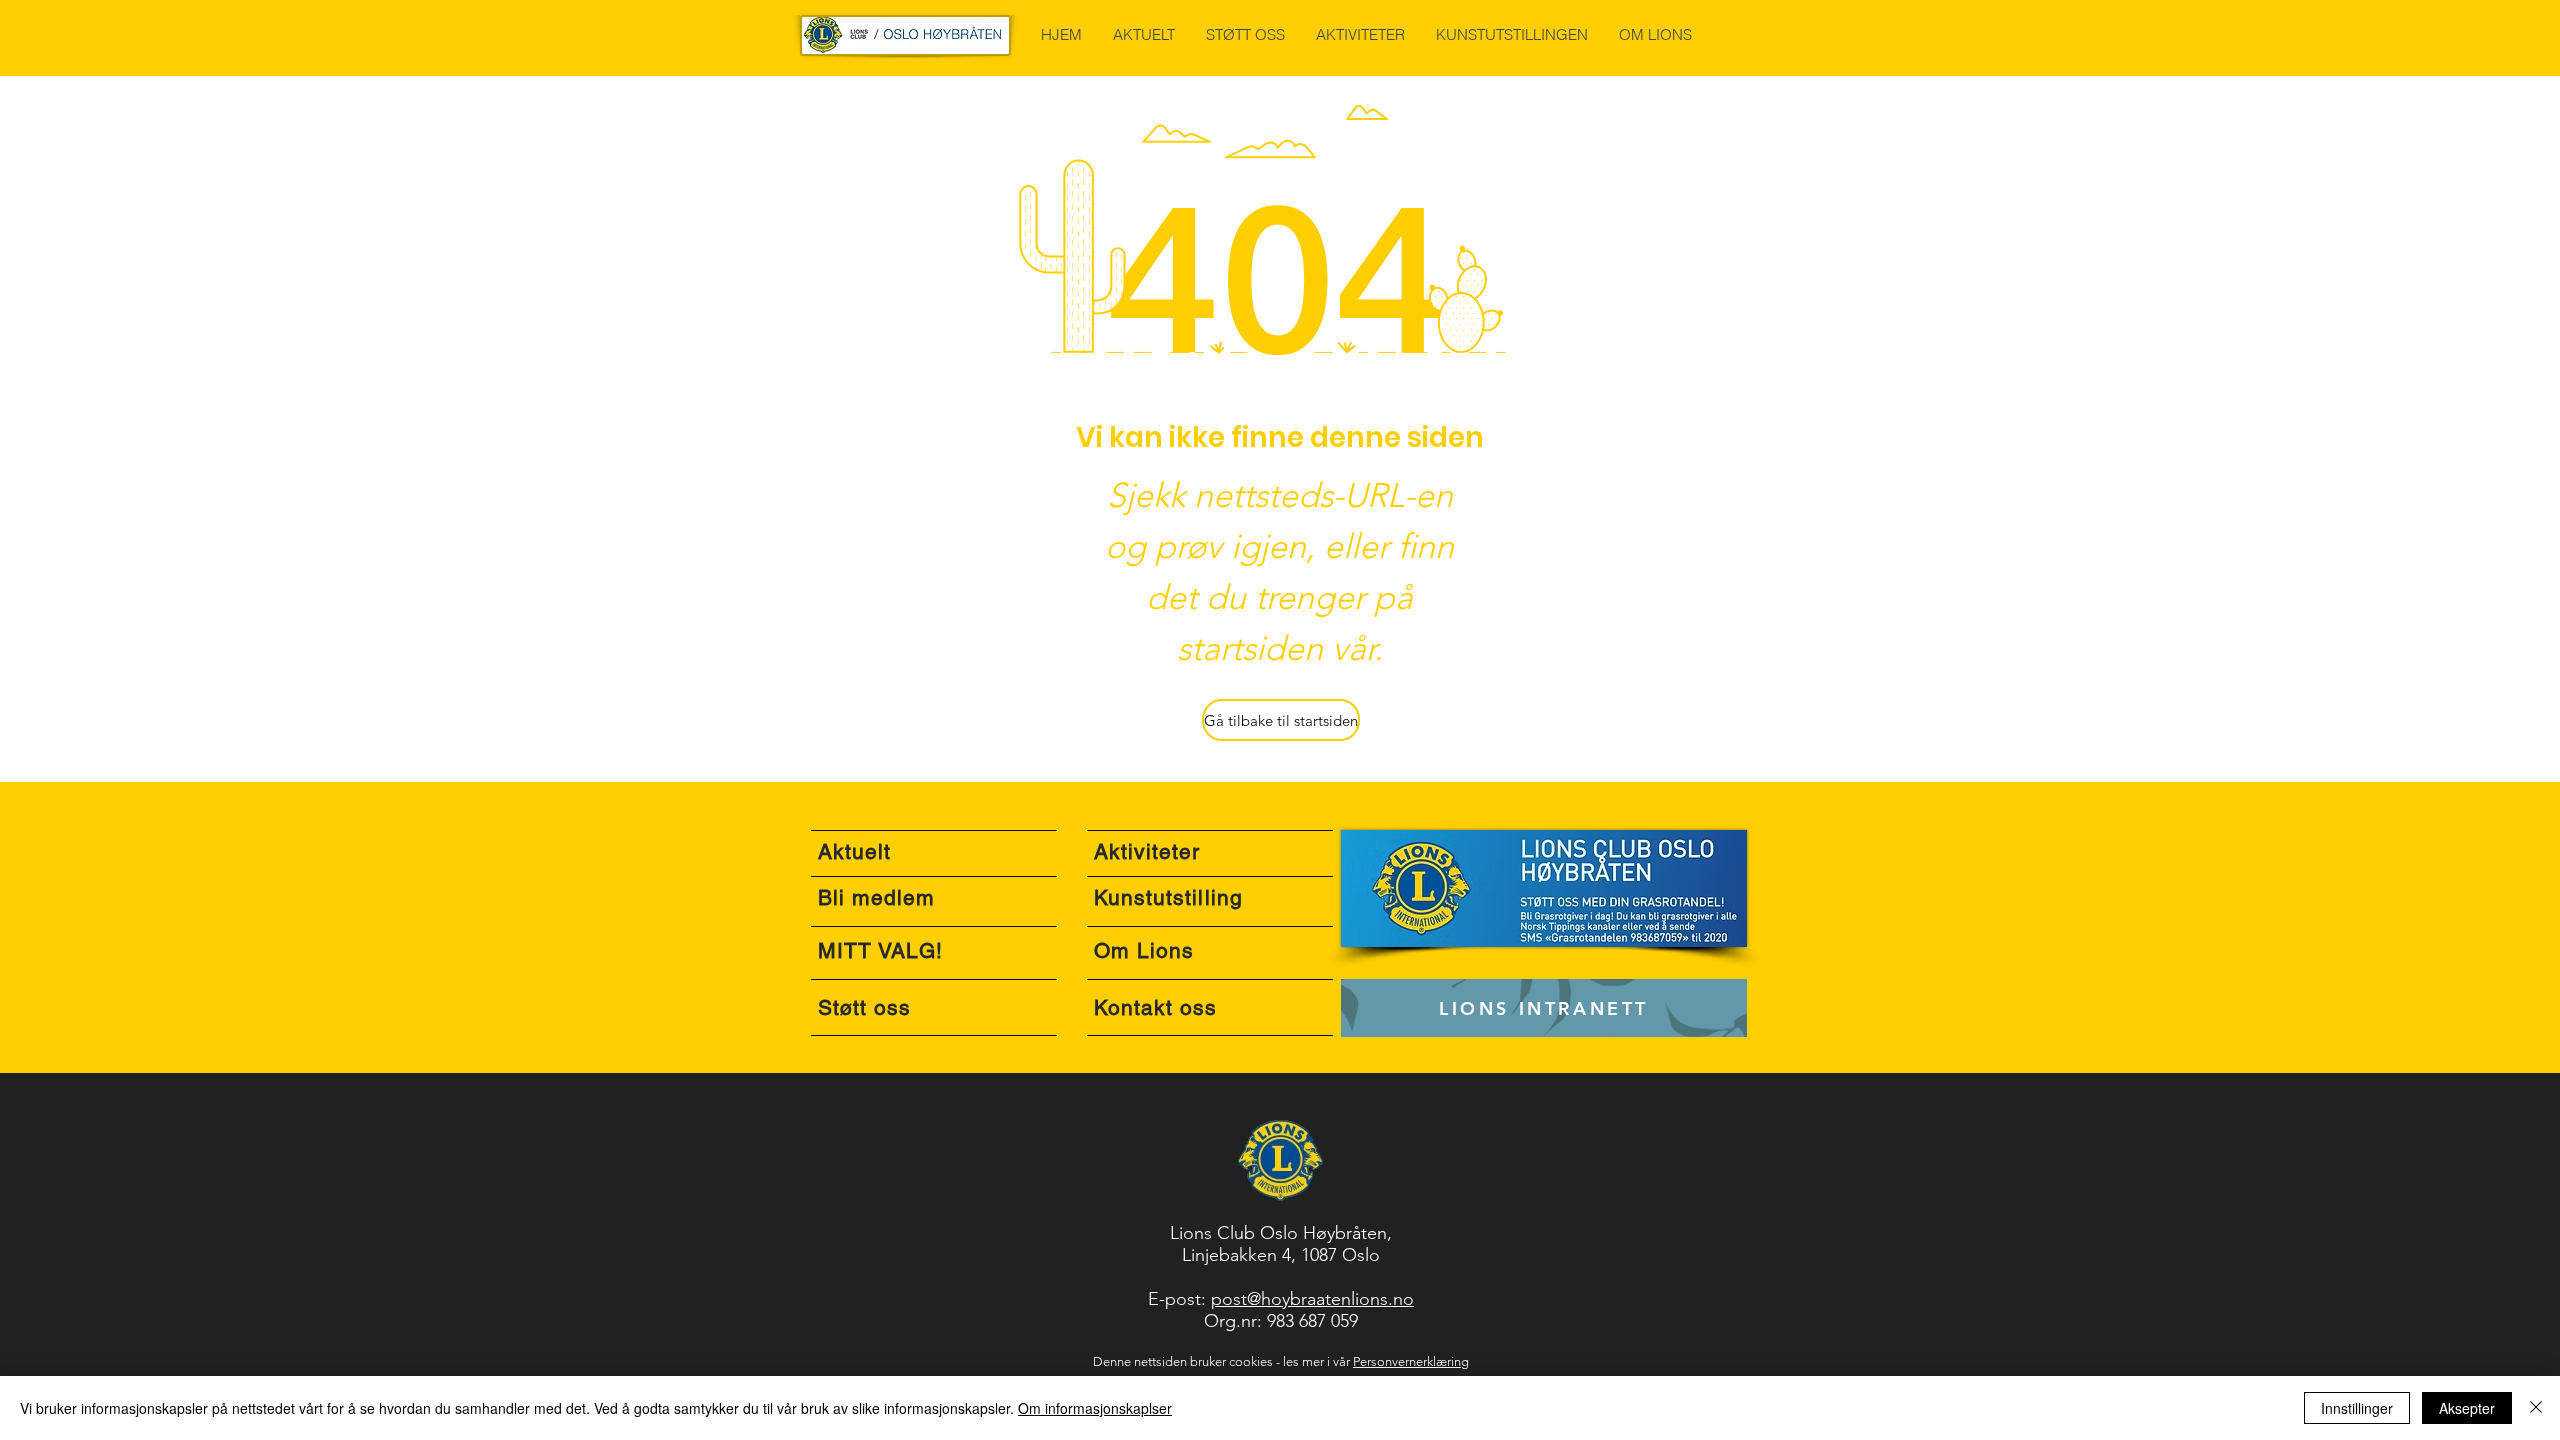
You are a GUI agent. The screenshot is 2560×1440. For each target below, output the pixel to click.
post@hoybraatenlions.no (1312, 1299)
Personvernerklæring (1411, 1361)
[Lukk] (2536, 1408)
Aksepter (2467, 1408)
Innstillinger (2357, 1408)
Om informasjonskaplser (1095, 1408)
